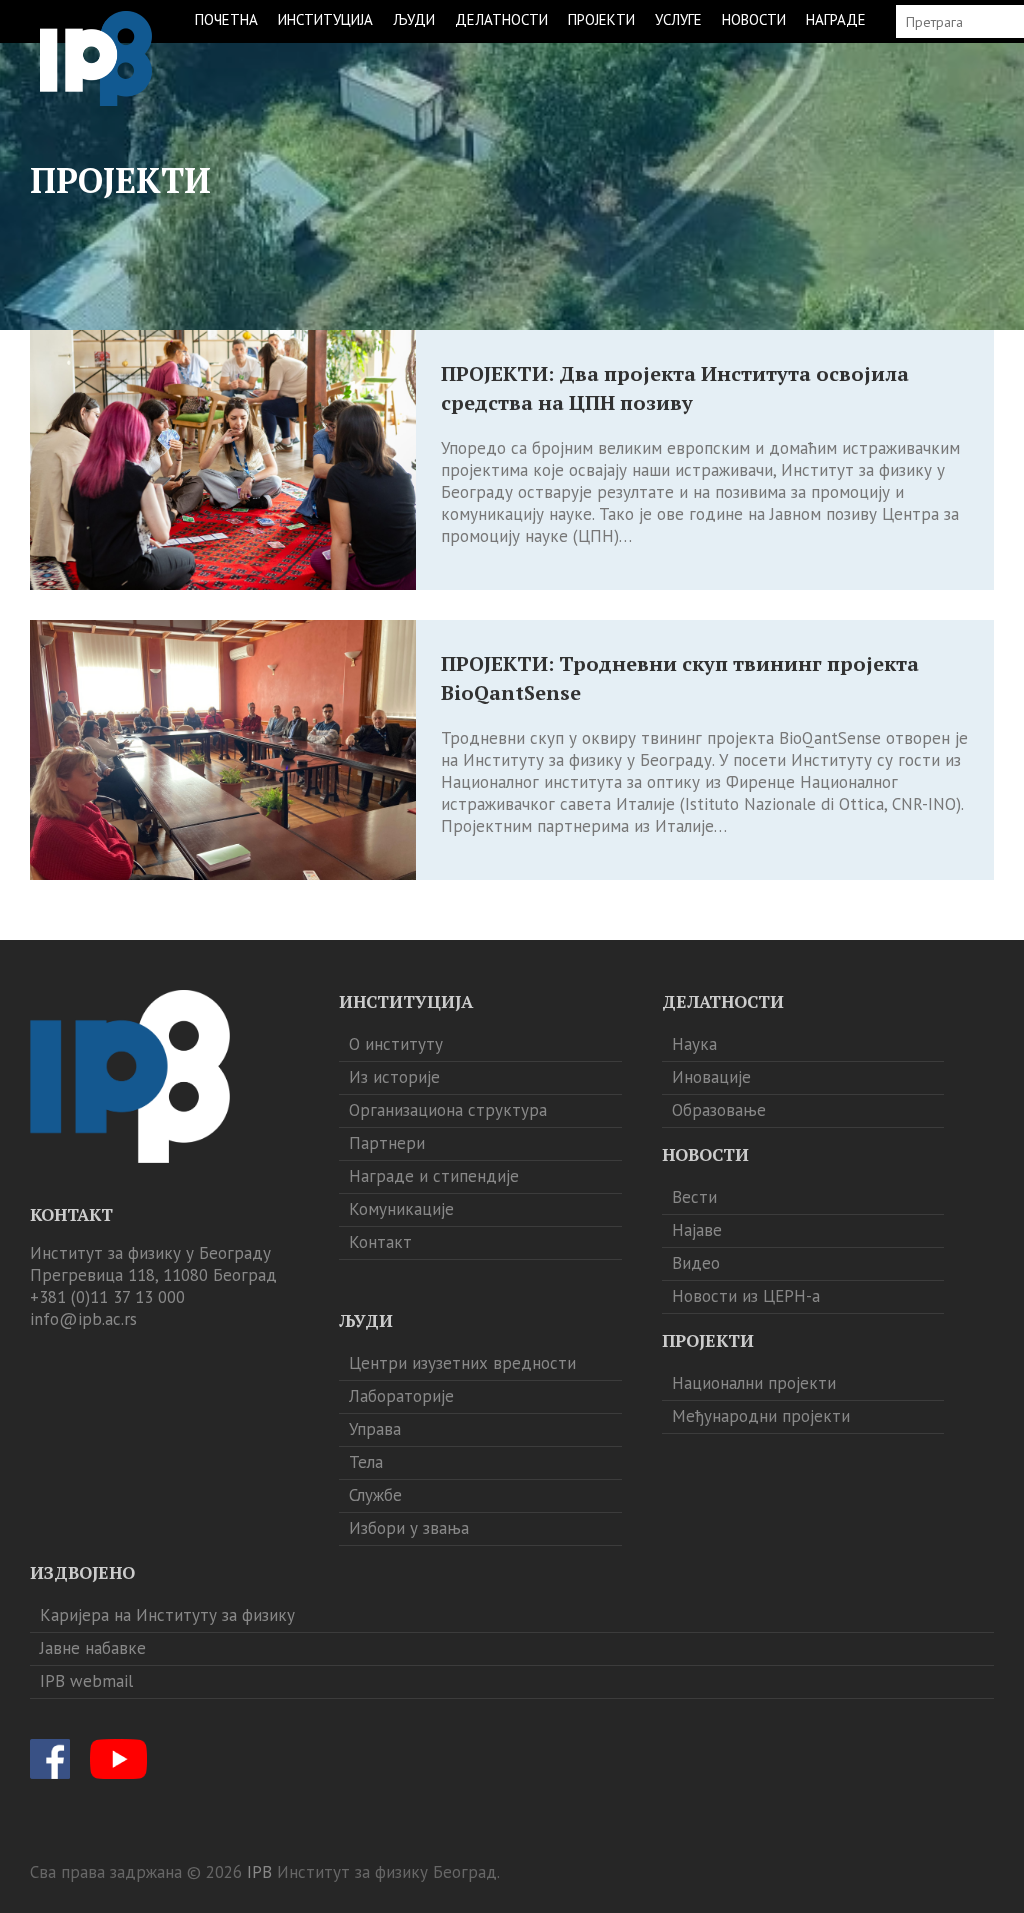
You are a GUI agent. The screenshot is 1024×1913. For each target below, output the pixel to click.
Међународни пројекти (761, 1416)
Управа (375, 1429)
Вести (694, 1197)
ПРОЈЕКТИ (601, 19)
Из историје (394, 1077)
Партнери (387, 1143)
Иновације (711, 1077)
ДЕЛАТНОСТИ (501, 19)
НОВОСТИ (754, 19)
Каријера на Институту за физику (167, 1615)
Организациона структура (448, 1110)
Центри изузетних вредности (462, 1363)
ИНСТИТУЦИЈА (325, 19)
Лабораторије (401, 1396)
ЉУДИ (414, 19)
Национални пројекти (754, 1383)
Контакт (380, 1242)
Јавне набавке (93, 1648)
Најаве (697, 1230)
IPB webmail (86, 1681)
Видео (696, 1263)
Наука (694, 1044)
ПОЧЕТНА (226, 19)
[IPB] (96, 58)
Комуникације (401, 1209)
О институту (396, 1044)
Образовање (719, 1110)
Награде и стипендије (434, 1176)
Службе (375, 1495)
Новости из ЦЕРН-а (746, 1296)
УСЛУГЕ (678, 19)
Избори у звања (409, 1528)
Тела (366, 1462)
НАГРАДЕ (836, 19)
